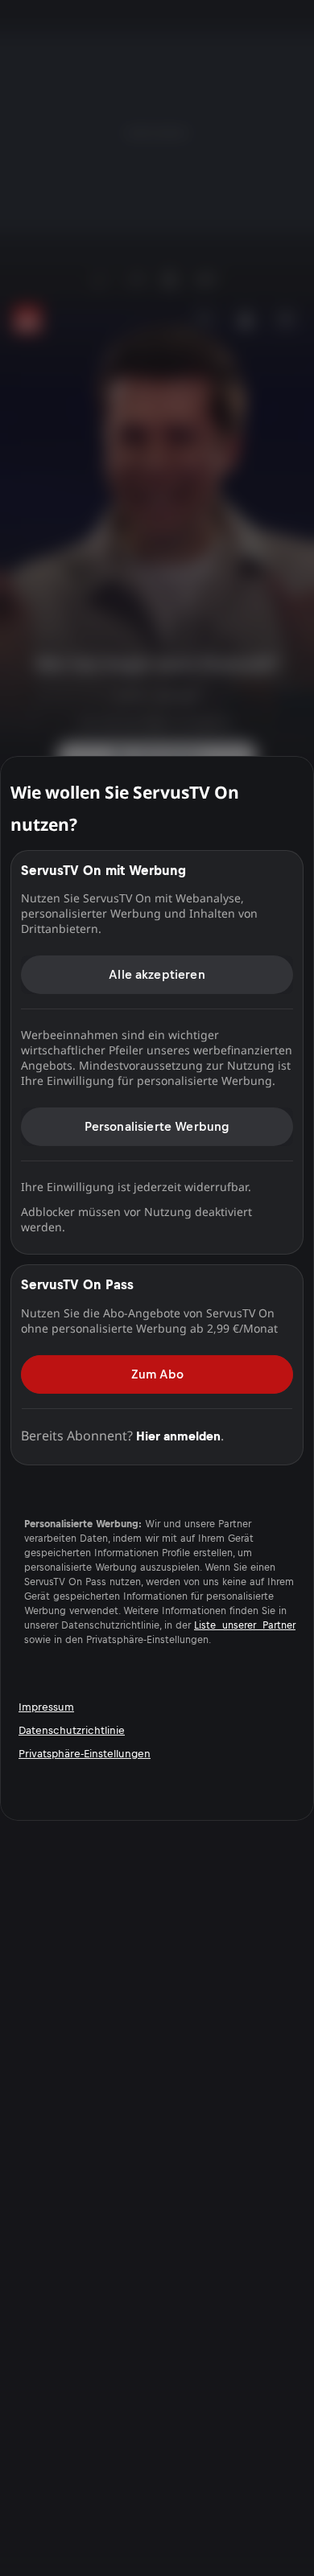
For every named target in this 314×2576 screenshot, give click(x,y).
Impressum (46, 1707)
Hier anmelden (178, 1435)
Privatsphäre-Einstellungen (85, 1754)
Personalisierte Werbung (157, 1126)
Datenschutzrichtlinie (72, 1730)
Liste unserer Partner (245, 1625)
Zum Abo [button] (157, 1373)
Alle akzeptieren (157, 974)
